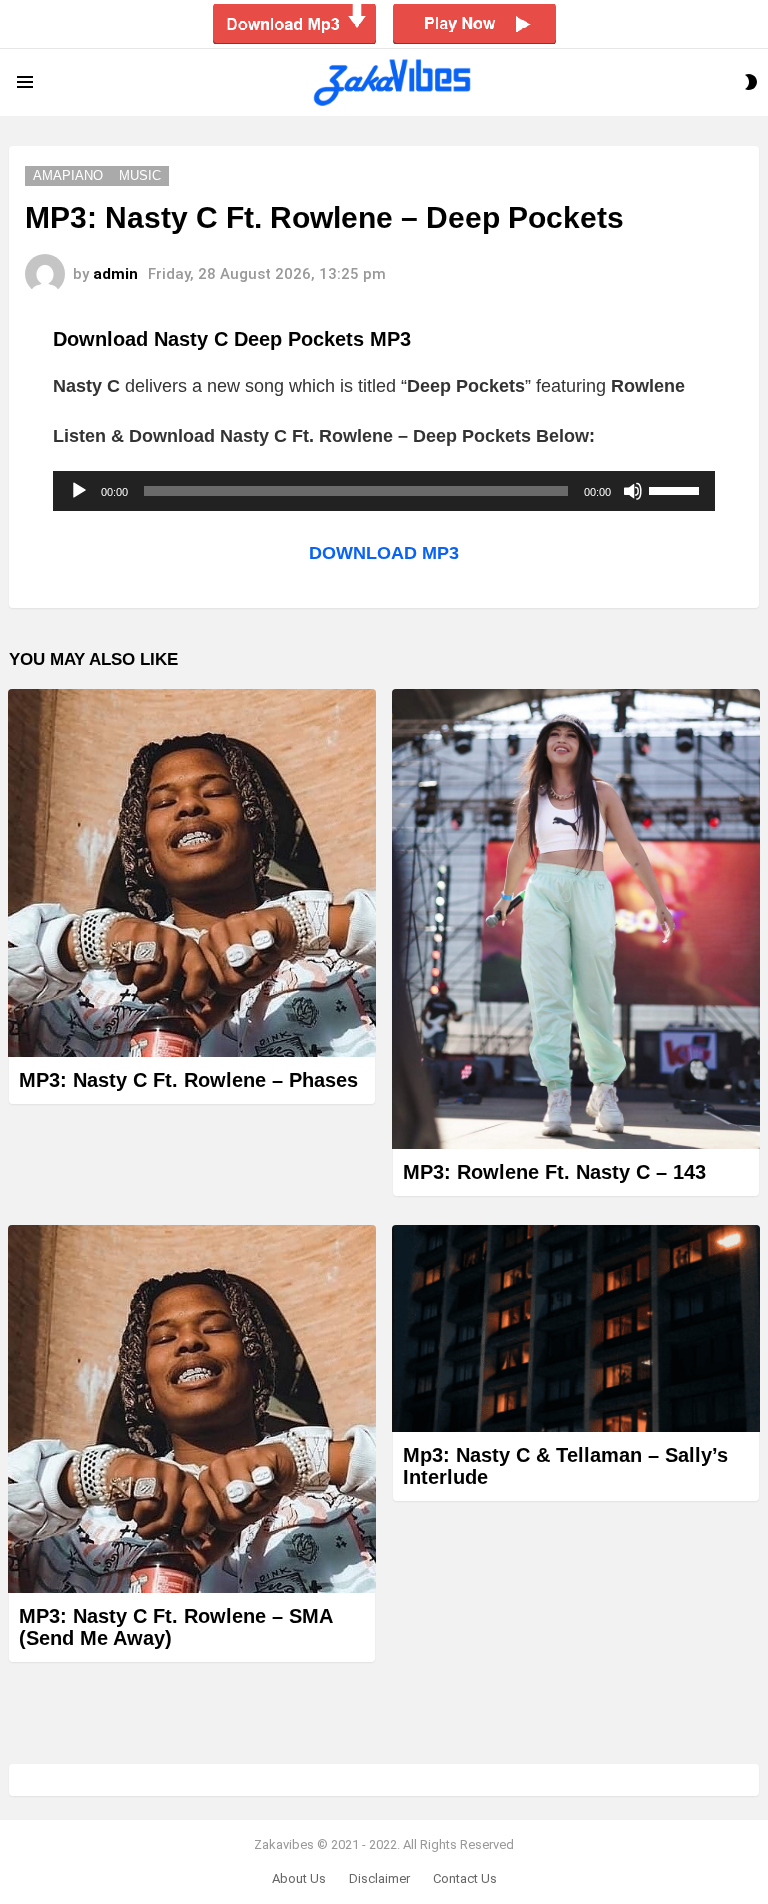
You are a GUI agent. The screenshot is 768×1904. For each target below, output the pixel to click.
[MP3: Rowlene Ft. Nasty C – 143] (576, 919)
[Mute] (633, 491)
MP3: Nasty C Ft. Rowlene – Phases (188, 1080)
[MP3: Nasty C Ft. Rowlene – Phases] (192, 873)
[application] (384, 491)
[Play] (79, 491)
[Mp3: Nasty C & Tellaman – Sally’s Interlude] (576, 1328)
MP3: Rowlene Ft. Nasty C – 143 (554, 1172)
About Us (299, 1878)
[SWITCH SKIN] (751, 82)
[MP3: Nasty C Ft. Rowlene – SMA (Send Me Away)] (192, 1409)
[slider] (677, 489)
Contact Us (465, 1878)
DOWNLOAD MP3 (384, 553)
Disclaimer (379, 1878)
